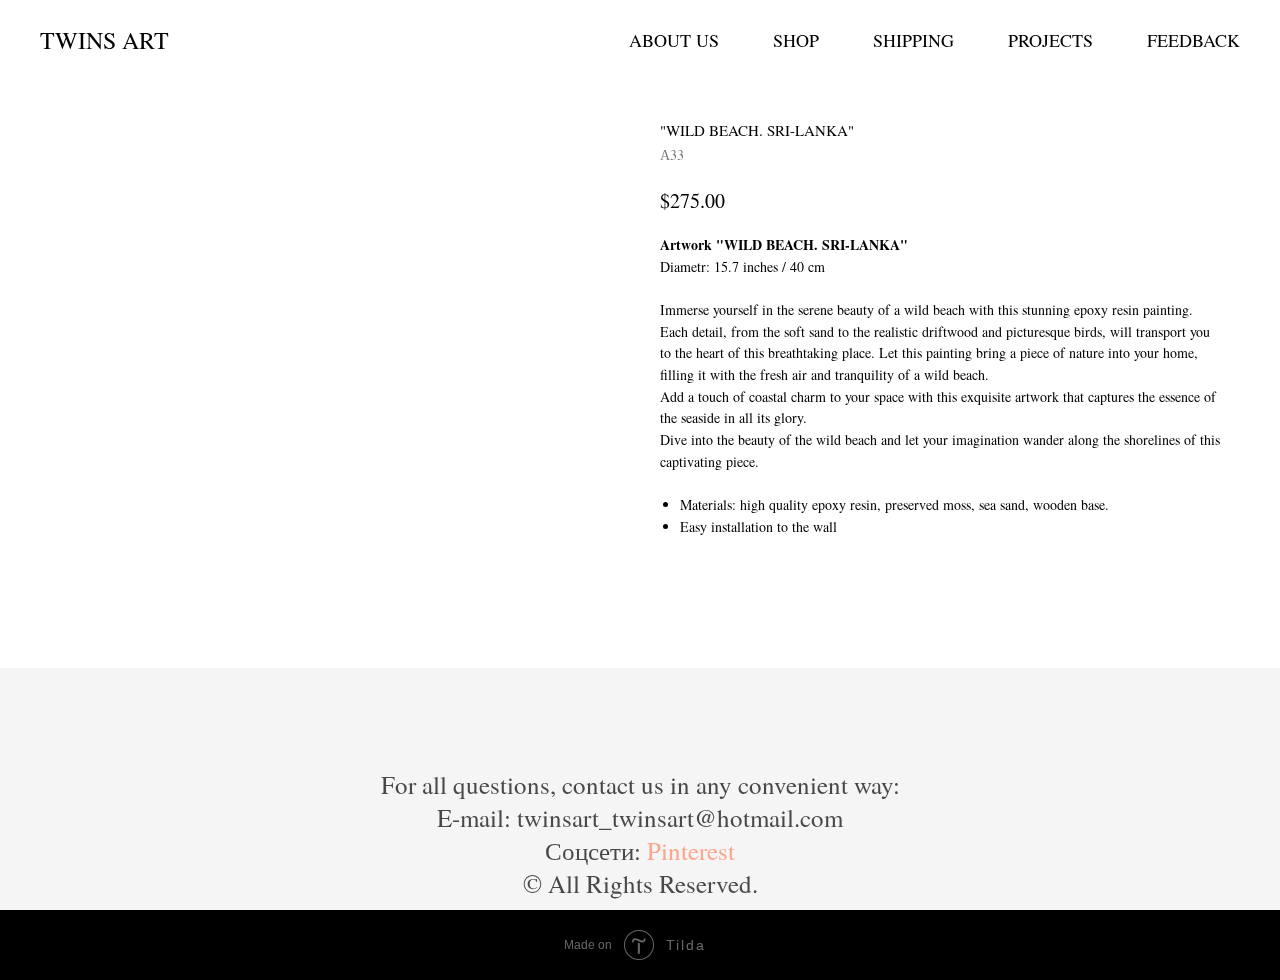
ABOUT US (674, 40)
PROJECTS (1050, 40)
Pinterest (691, 850)
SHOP (796, 40)
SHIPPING (913, 40)
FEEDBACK (1193, 40)
